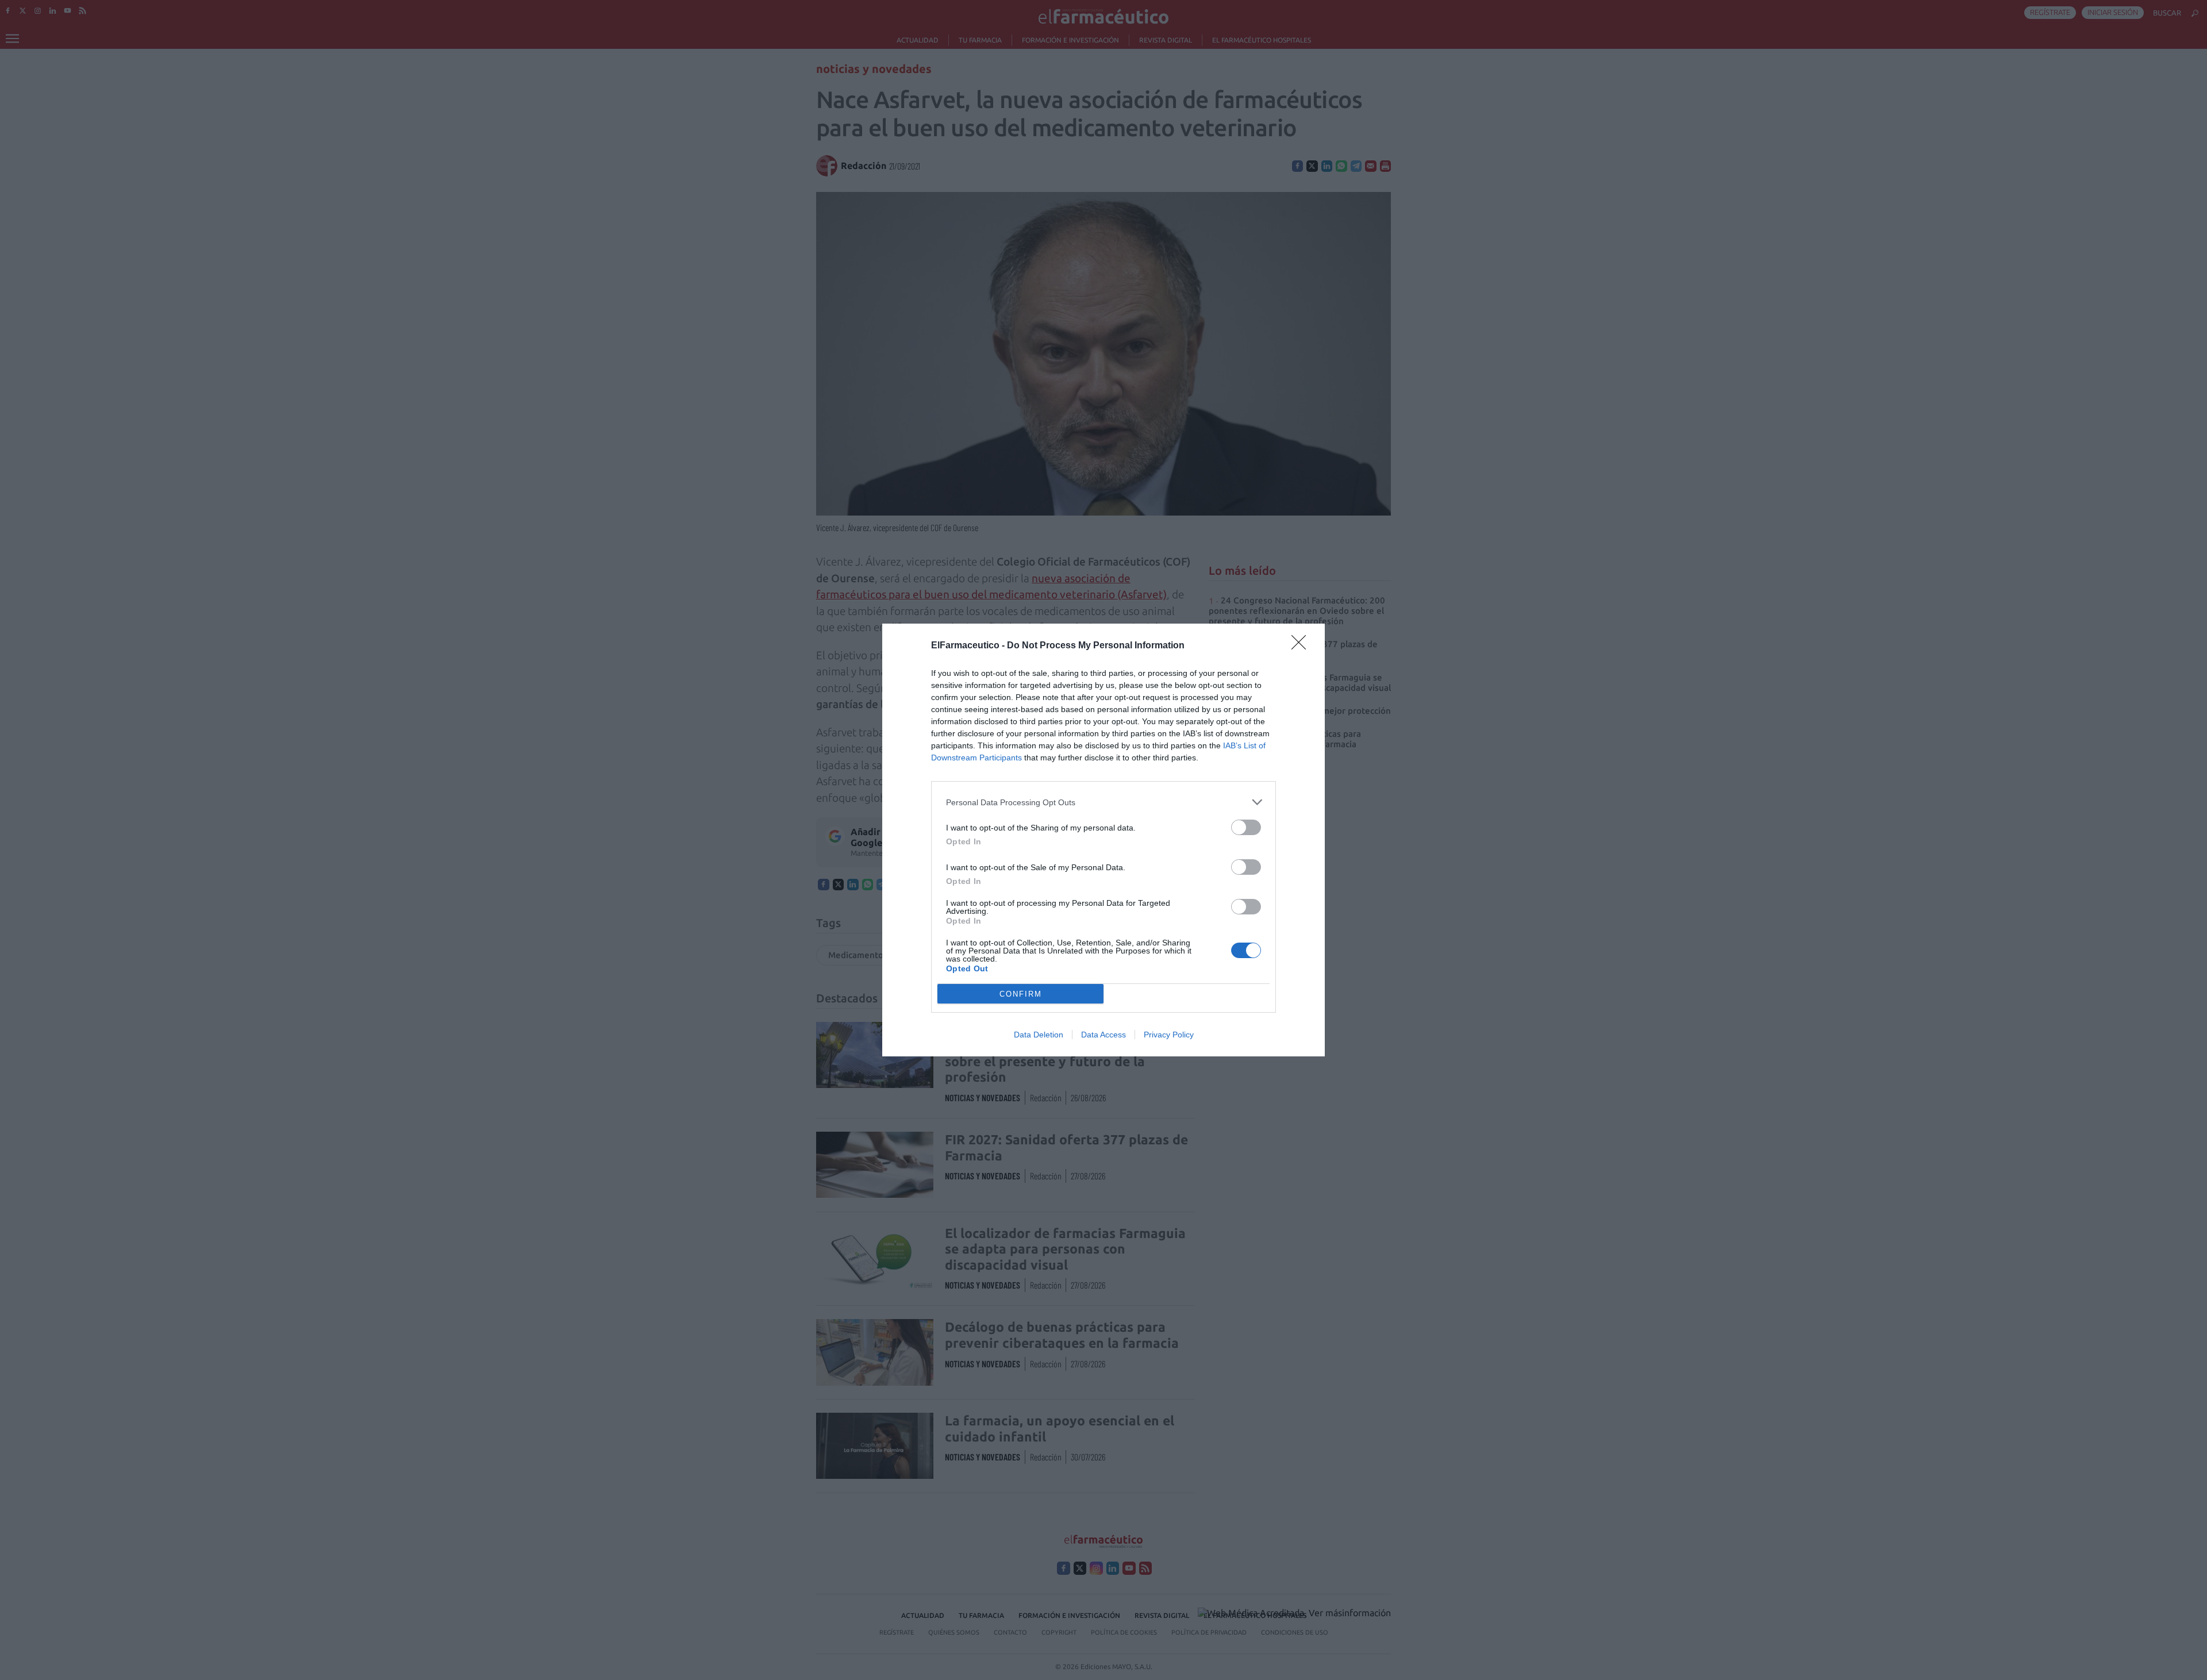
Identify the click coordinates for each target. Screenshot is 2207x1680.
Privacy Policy (1169, 1035)
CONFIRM (1021, 994)
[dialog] (1103, 840)
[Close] (1302, 646)
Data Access (1103, 1035)
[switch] (1246, 827)
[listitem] (1103, 802)
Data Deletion (1039, 1035)
